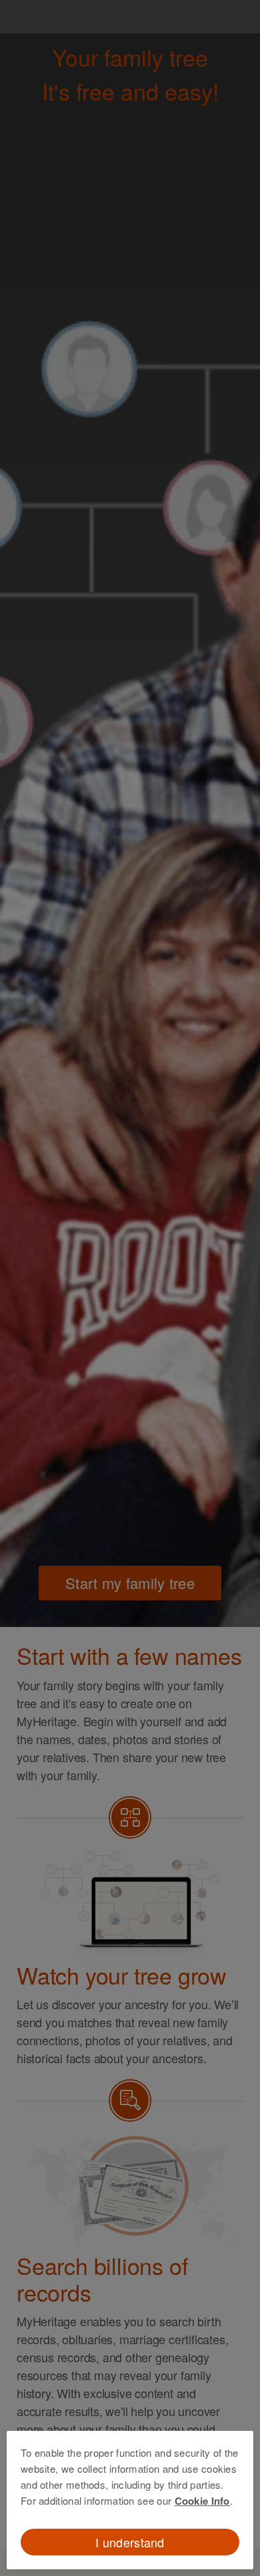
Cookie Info (202, 2501)
